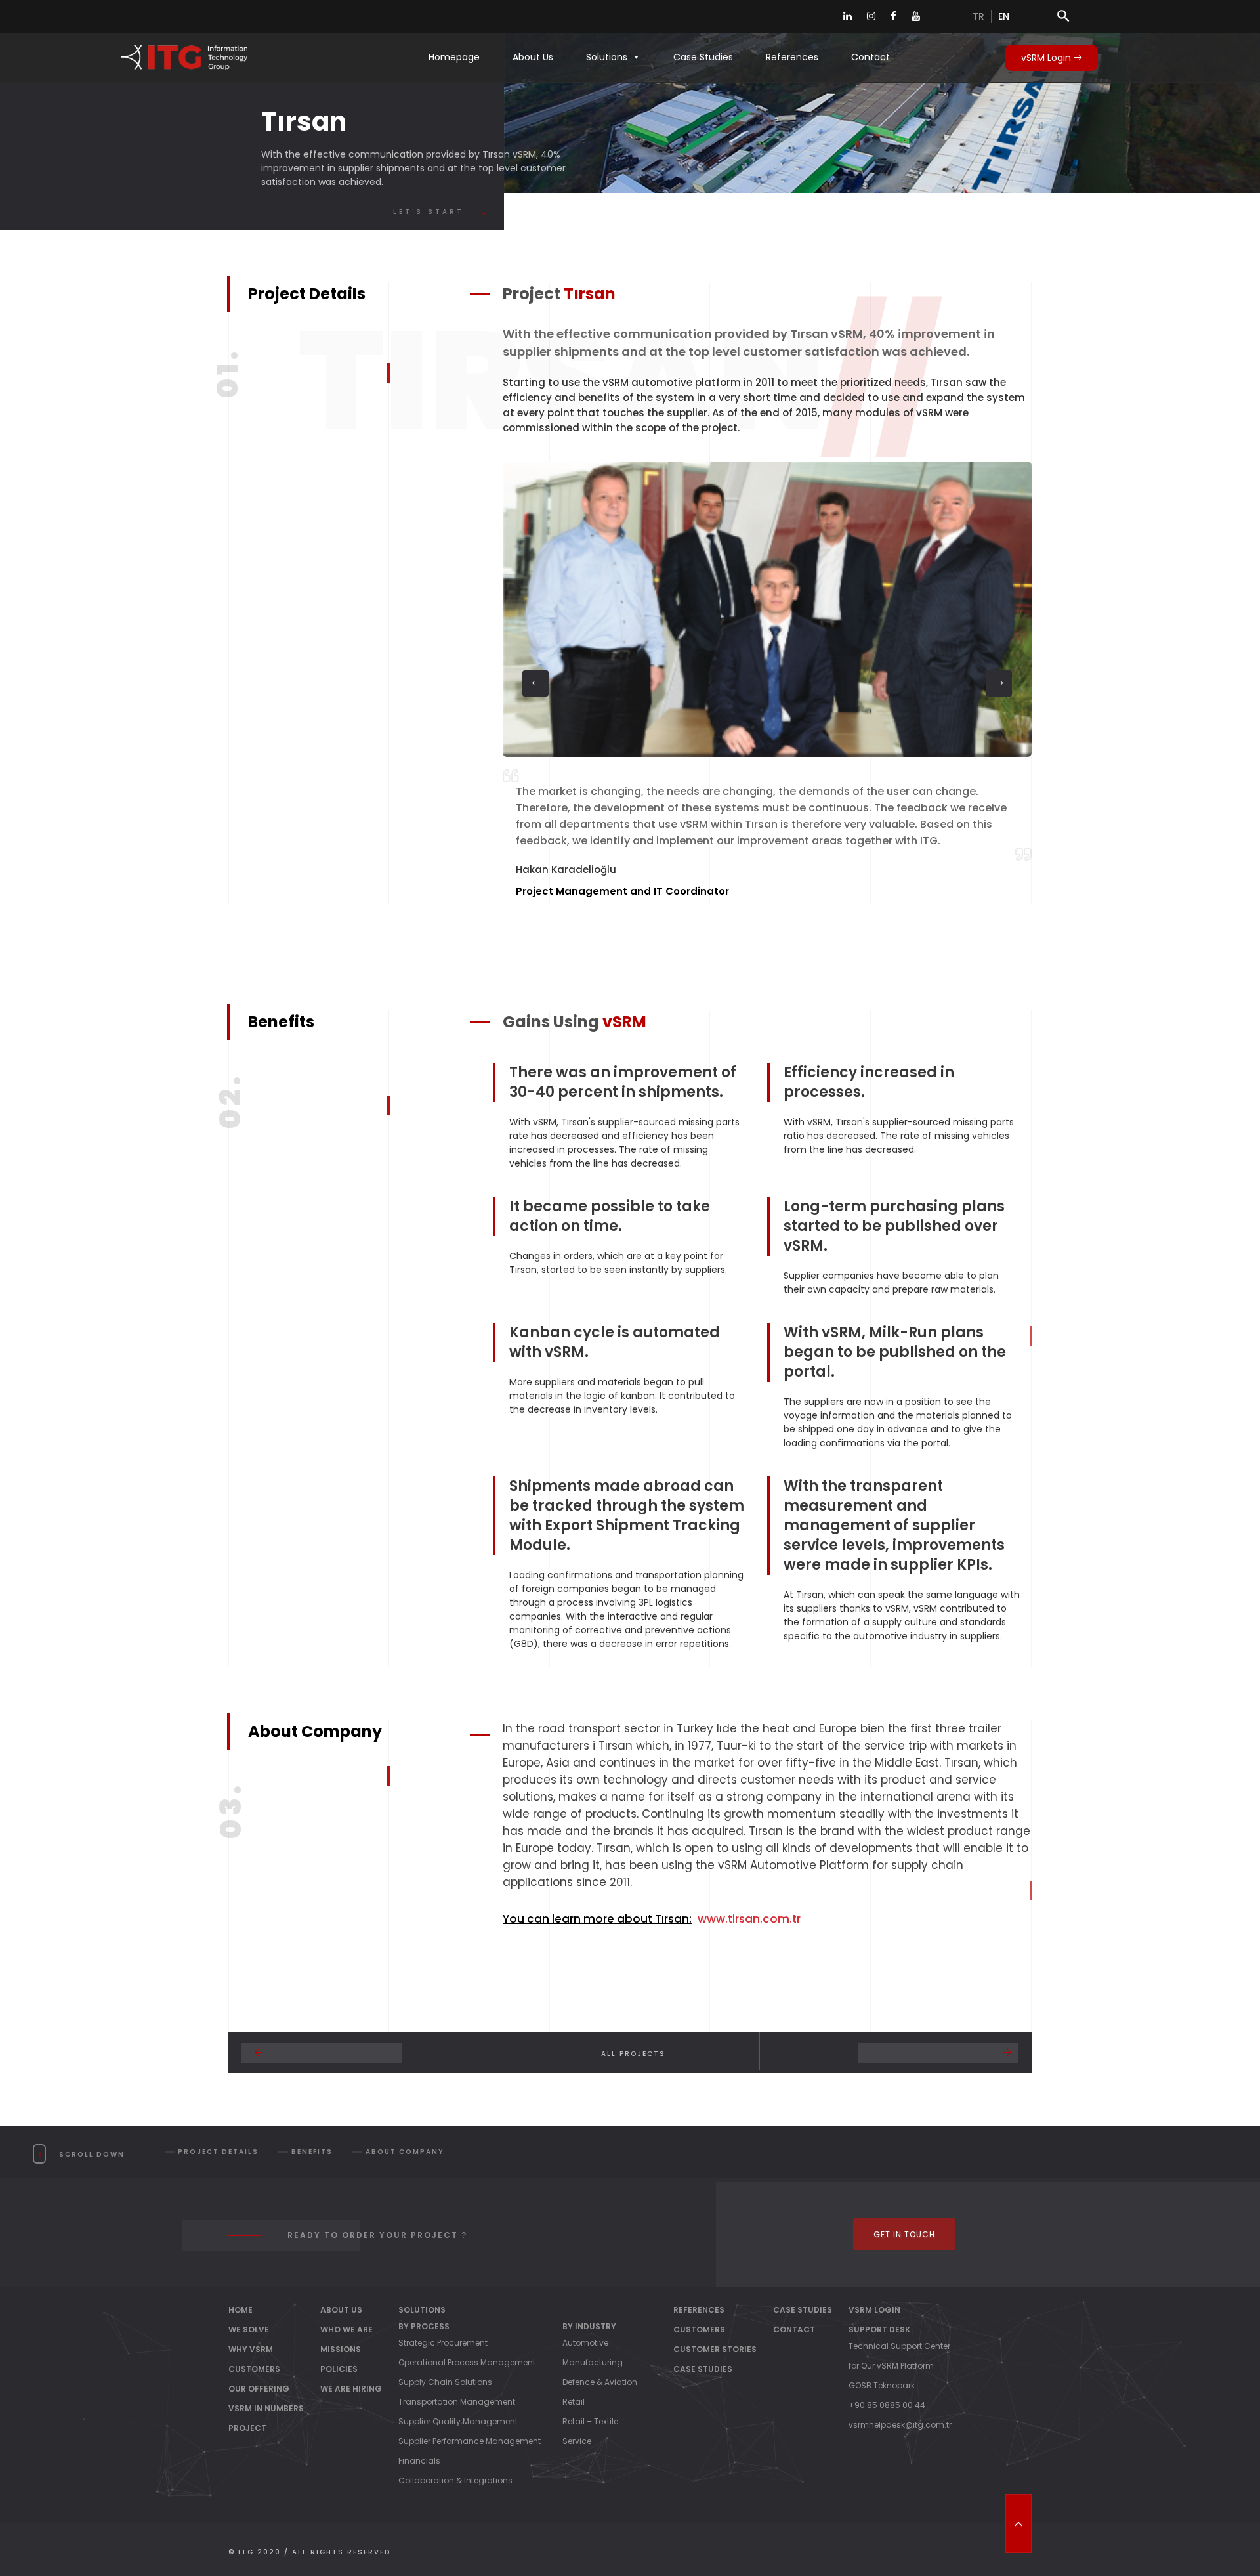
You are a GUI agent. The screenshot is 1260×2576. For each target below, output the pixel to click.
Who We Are (346, 2329)
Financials (419, 2461)
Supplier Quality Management (458, 2421)
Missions (341, 2349)
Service (577, 2441)
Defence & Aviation (600, 2382)
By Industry (589, 2326)
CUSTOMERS (254, 2369)
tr (978, 16)
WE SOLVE (249, 2329)
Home (241, 2310)
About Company (405, 2152)
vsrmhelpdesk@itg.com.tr (900, 2425)
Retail (574, 2402)
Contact (871, 57)
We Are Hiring (351, 2389)
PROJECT (247, 2428)
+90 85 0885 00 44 (887, 2405)
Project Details (218, 2152)
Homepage (454, 57)
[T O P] (1018, 2523)
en (1004, 16)
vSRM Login (1047, 58)
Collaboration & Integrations (455, 2480)
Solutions (607, 57)
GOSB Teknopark (882, 2385)
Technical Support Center (899, 2346)
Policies (339, 2369)
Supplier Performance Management (470, 2441)
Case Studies (703, 57)
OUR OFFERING (259, 2389)
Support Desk (879, 2329)
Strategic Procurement (443, 2343)
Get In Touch (904, 2234)
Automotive (585, 2343)
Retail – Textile (590, 2421)
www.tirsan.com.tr (749, 1919)
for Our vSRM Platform (891, 2366)
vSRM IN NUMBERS (266, 2408)
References (792, 57)
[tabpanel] (767, 683)
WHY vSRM (251, 2349)
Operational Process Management (467, 2362)
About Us (533, 57)
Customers (699, 2329)
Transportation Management (457, 2402)
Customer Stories (715, 2349)
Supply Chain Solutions (445, 2382)
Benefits (312, 2152)
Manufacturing (593, 2362)
